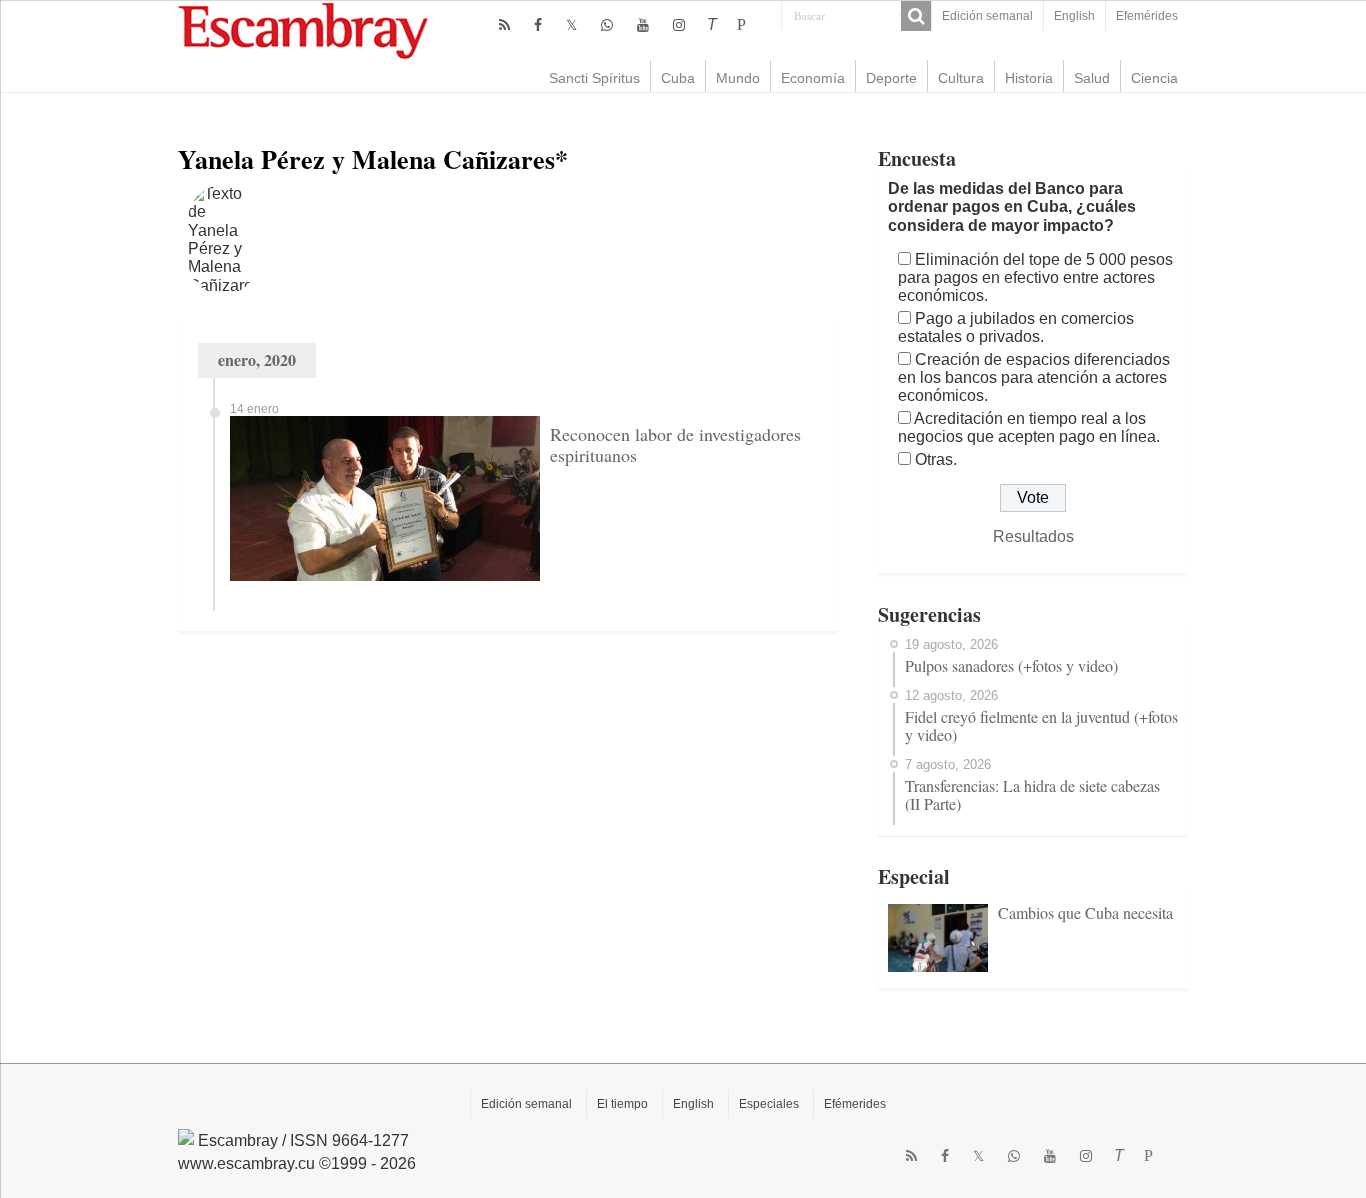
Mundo (738, 78)
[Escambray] (303, 29)
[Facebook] (538, 25)
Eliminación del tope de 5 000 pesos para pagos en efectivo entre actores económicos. (1035, 277)
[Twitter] (571, 25)
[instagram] (679, 25)
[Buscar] (916, 16)
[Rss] (504, 25)
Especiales (769, 1104)
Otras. (936, 459)
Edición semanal (987, 16)
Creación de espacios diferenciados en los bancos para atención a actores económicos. (1034, 377)
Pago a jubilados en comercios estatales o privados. (1016, 327)
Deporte (891, 78)
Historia (1029, 78)
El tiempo (622, 1104)
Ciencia (1154, 78)
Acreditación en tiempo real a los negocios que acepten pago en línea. (1029, 427)
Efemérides (1147, 16)
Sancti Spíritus (594, 78)
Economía (813, 78)
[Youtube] (643, 25)
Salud (1092, 78)
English (1074, 16)
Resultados (1033, 536)
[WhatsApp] (607, 25)
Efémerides (855, 1104)
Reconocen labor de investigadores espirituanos (675, 444)
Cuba (678, 78)
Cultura (961, 78)
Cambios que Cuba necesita (1085, 912)
